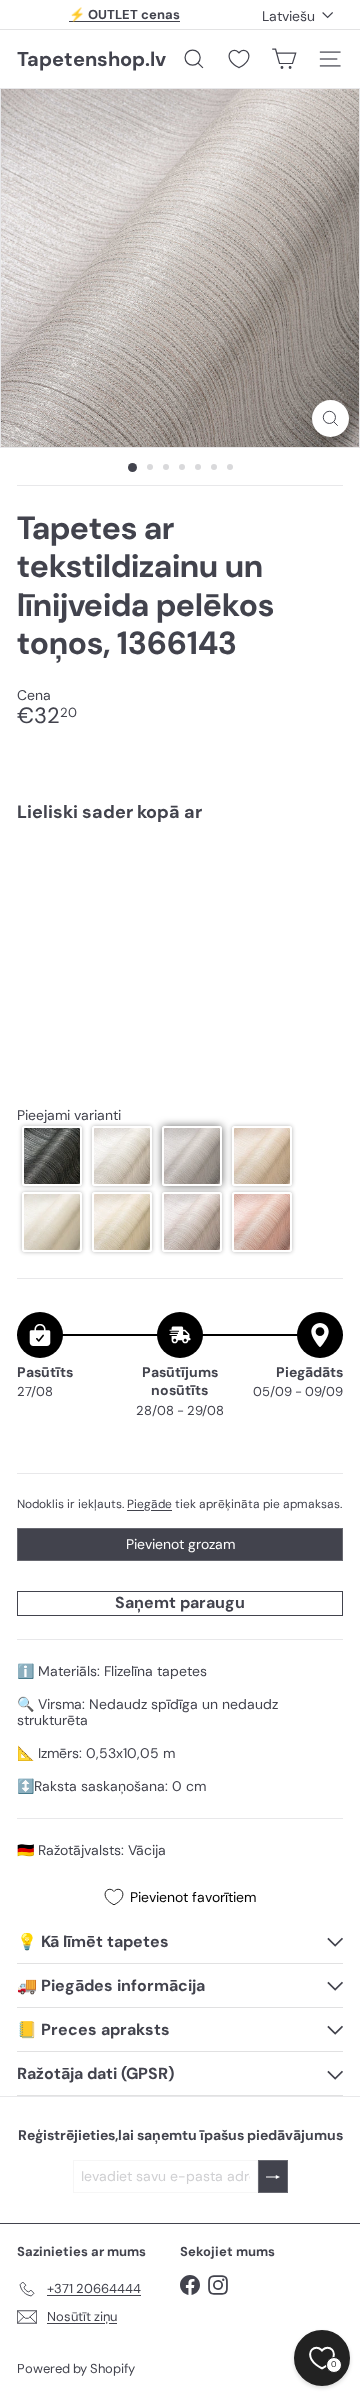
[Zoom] (330, 418)
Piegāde (149, 1504)
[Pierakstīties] (273, 2176)
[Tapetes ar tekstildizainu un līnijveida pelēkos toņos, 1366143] (180, 906)
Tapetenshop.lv (91, 59)
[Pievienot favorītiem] (316, 879)
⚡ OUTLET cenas (124, 14)
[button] (52, 1156)
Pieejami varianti (69, 1115)
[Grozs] (284, 59)
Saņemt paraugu (180, 1602)
